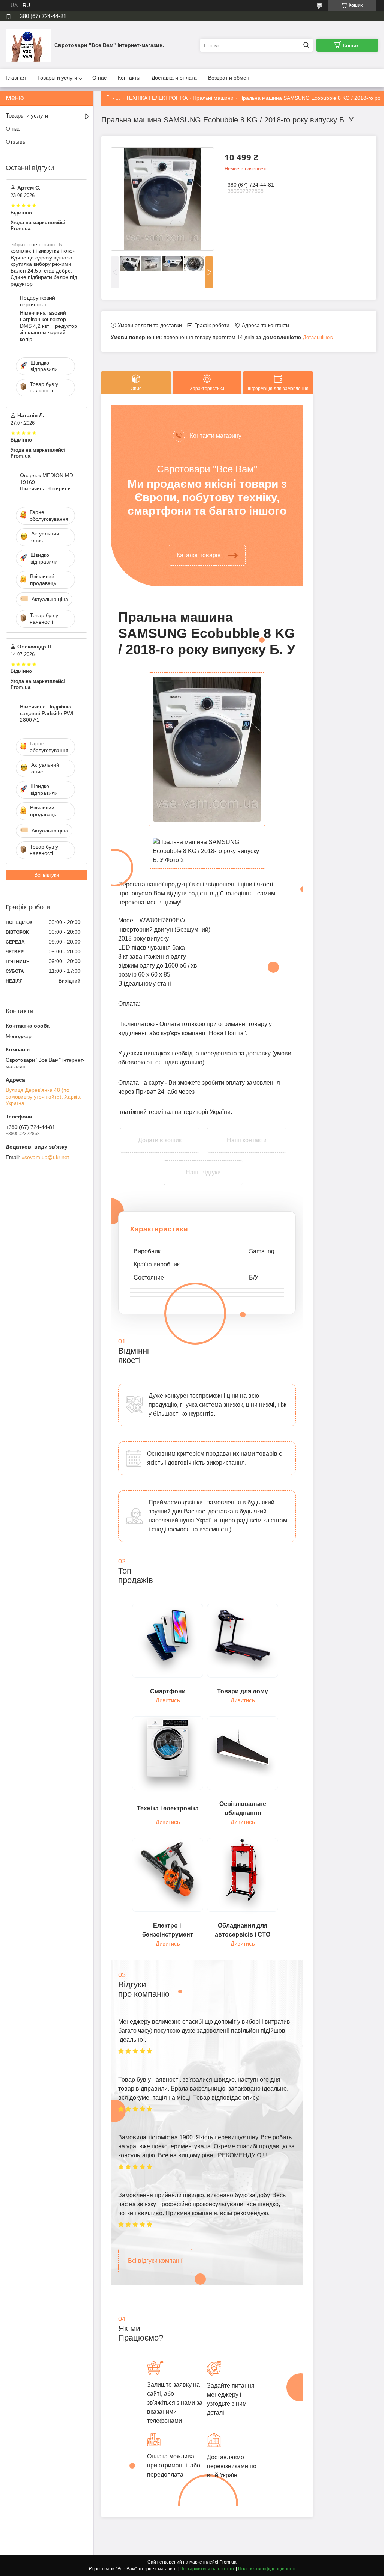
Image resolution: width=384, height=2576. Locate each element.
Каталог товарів (199, 555)
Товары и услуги (57, 78)
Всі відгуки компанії (155, 2261)
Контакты (129, 78)
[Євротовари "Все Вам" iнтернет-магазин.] (28, 45)
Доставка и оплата (174, 78)
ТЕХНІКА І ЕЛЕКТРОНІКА (157, 98)
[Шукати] (306, 45)
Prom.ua (228, 2562)
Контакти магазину (216, 436)
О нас (99, 78)
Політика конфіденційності (267, 2569)
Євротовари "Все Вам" (207, 469)
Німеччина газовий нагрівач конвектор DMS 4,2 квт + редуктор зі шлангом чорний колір (49, 326)
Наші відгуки (203, 1172)
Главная (16, 78)
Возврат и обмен (229, 78)
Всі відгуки (47, 875)
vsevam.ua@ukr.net (45, 1157)
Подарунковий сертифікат (37, 301)
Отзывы (16, 142)
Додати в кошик (160, 1133)
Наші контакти (247, 1140)
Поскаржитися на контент (207, 2569)
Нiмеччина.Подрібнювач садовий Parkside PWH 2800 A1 (49, 713)
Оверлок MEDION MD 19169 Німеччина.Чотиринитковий (49, 482)
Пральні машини (213, 98)
